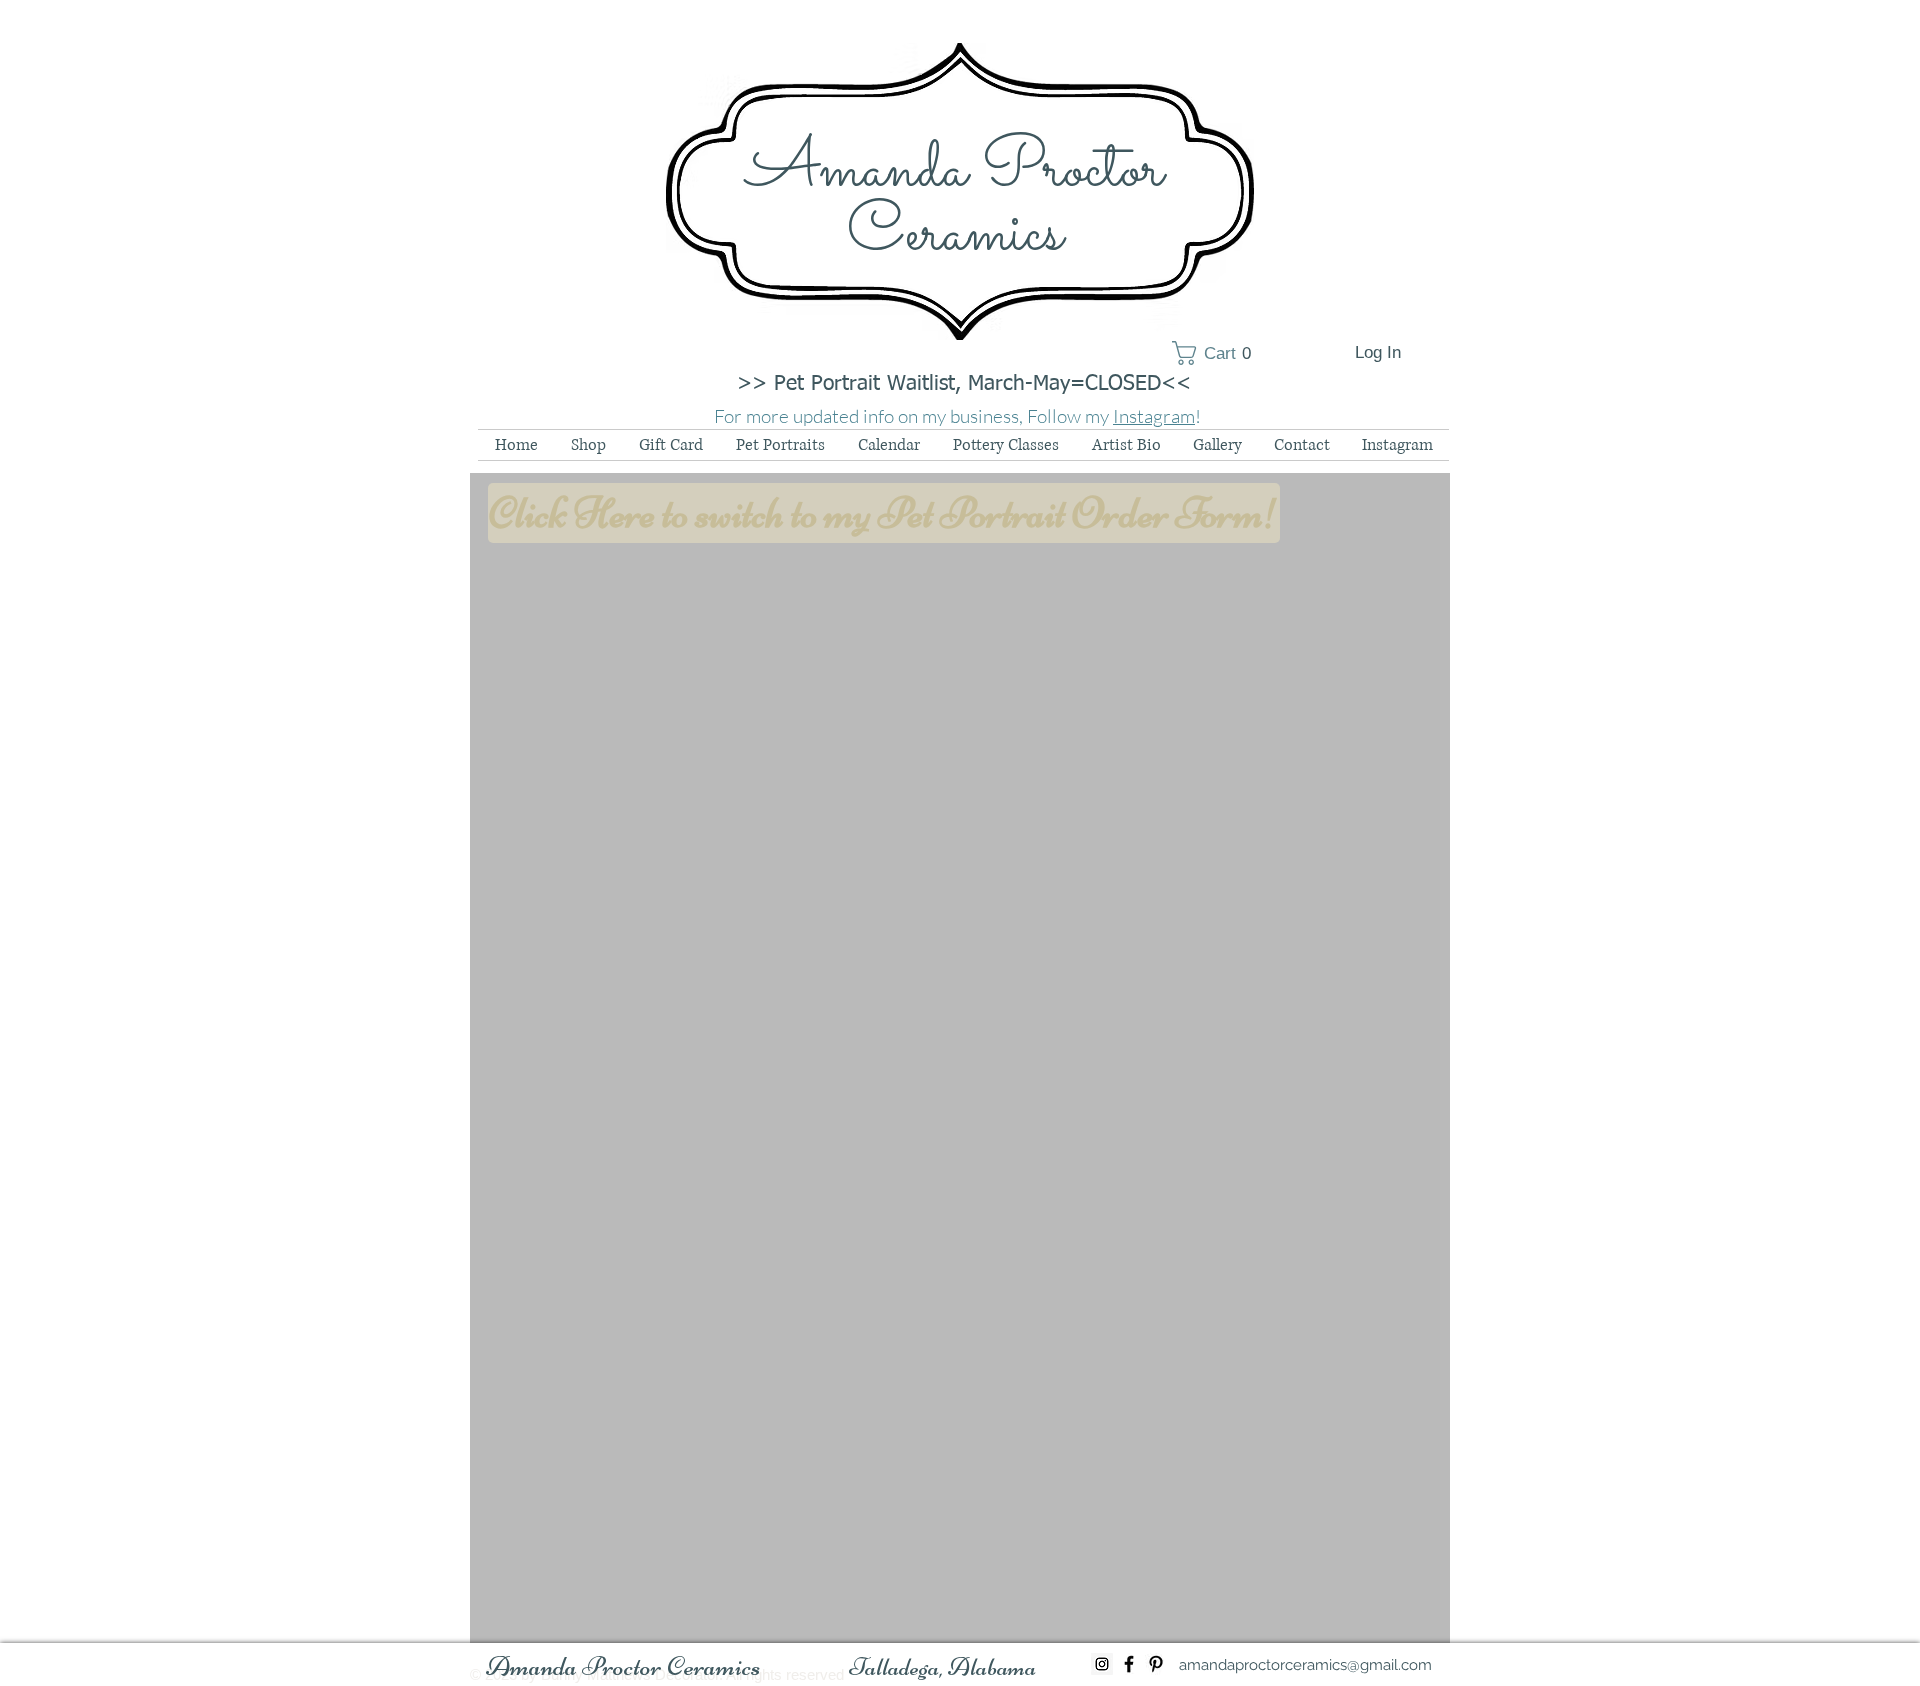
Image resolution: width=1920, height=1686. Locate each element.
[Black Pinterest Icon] (1156, 1664)
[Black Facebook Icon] (1129, 1664)
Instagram (1154, 416)
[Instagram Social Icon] (1102, 1664)
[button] (1219, 353)
